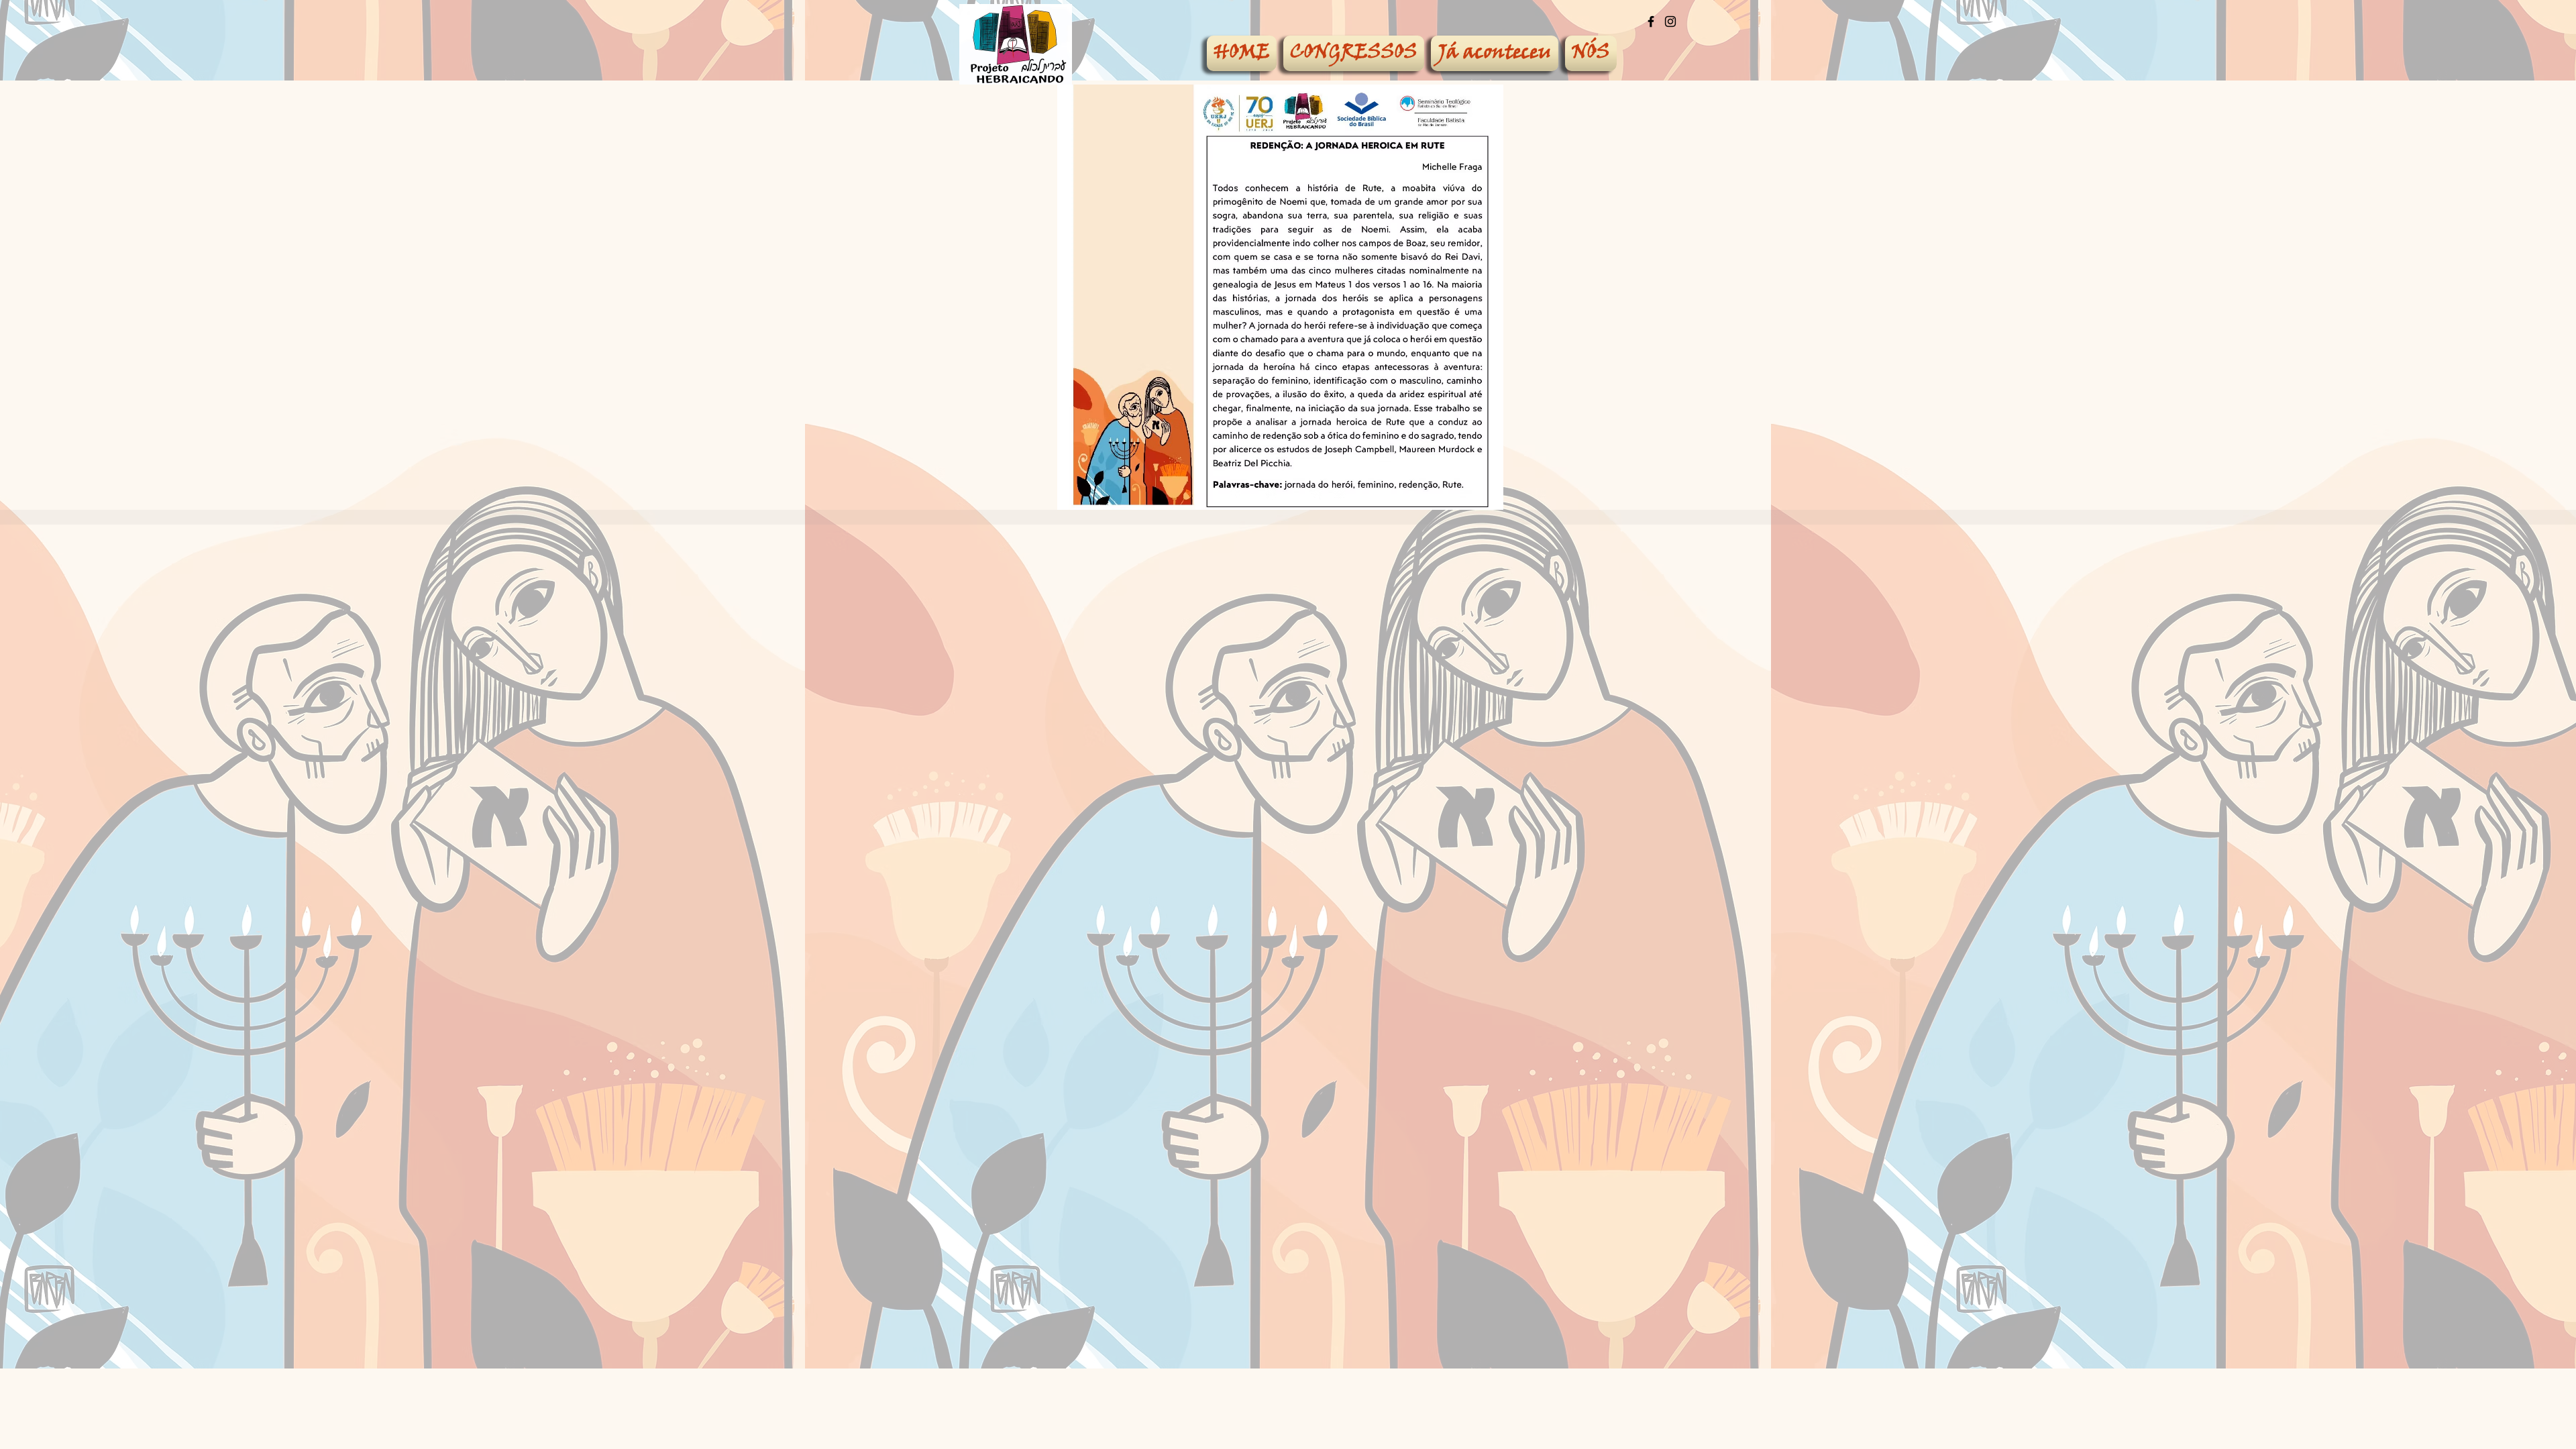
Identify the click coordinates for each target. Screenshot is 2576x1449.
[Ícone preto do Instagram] (1670, 21)
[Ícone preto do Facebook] (1651, 21)
